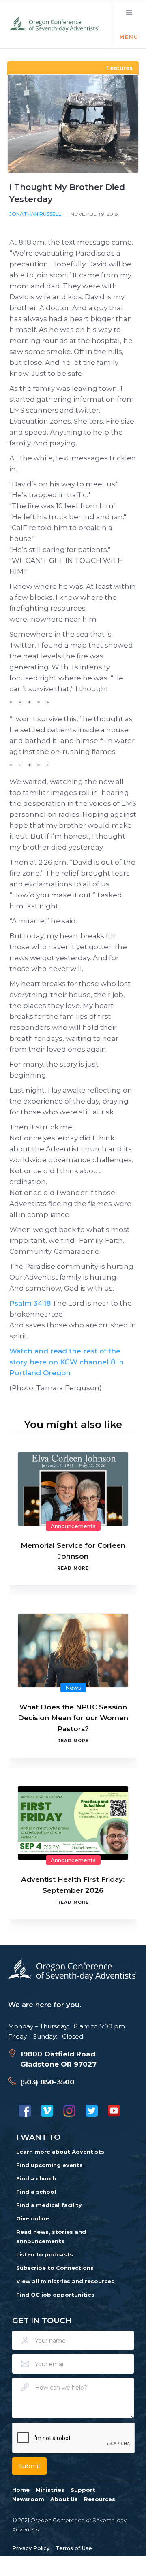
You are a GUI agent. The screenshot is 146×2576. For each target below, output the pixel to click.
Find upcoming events (49, 2165)
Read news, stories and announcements (51, 2236)
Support (83, 2490)
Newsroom (28, 2499)
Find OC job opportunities (55, 2295)
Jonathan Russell (35, 214)
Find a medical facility (49, 2205)
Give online (33, 2218)
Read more (73, 1568)
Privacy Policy (31, 2548)
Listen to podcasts (45, 2254)
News (73, 1688)
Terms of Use (74, 2548)
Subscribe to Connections (55, 2268)
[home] (54, 24)
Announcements (73, 1526)
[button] (129, 24)
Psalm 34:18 (30, 1303)
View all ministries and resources (65, 2281)
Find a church (36, 2178)
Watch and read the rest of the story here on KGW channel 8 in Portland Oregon (67, 1362)
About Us (64, 2499)
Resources (100, 2499)
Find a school (36, 2192)
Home (21, 2490)
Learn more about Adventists (60, 2152)
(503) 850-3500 (47, 2082)
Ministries (50, 2490)
